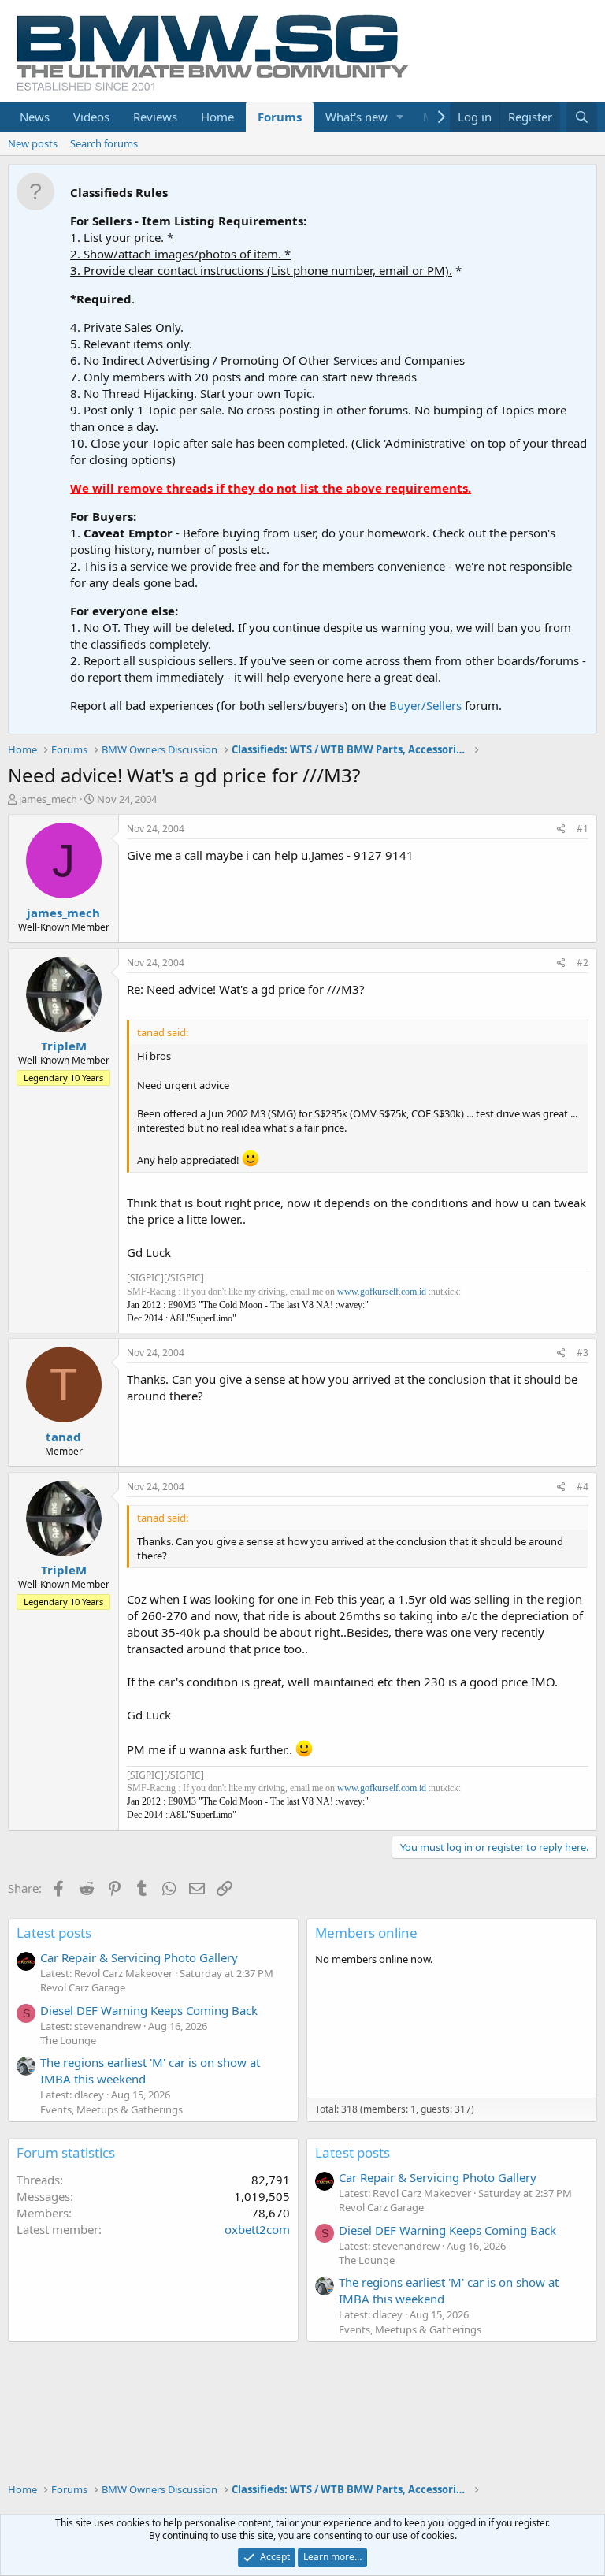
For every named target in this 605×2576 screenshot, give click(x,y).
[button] (400, 117)
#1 (583, 829)
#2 (583, 963)
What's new (356, 117)
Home (217, 117)
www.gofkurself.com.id (382, 1292)
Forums (280, 117)
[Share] (561, 829)
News (35, 117)
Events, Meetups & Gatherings (111, 2109)
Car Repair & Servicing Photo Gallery (139, 1957)
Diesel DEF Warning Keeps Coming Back (149, 2010)
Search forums (104, 143)
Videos (91, 117)
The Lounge (68, 2040)
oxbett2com (257, 2229)
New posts (33, 143)
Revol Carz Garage (83, 1987)
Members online (366, 1933)
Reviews (155, 117)
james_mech (48, 799)
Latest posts (54, 1933)
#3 (583, 1353)
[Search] (582, 117)
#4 (583, 1487)
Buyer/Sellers (425, 705)
